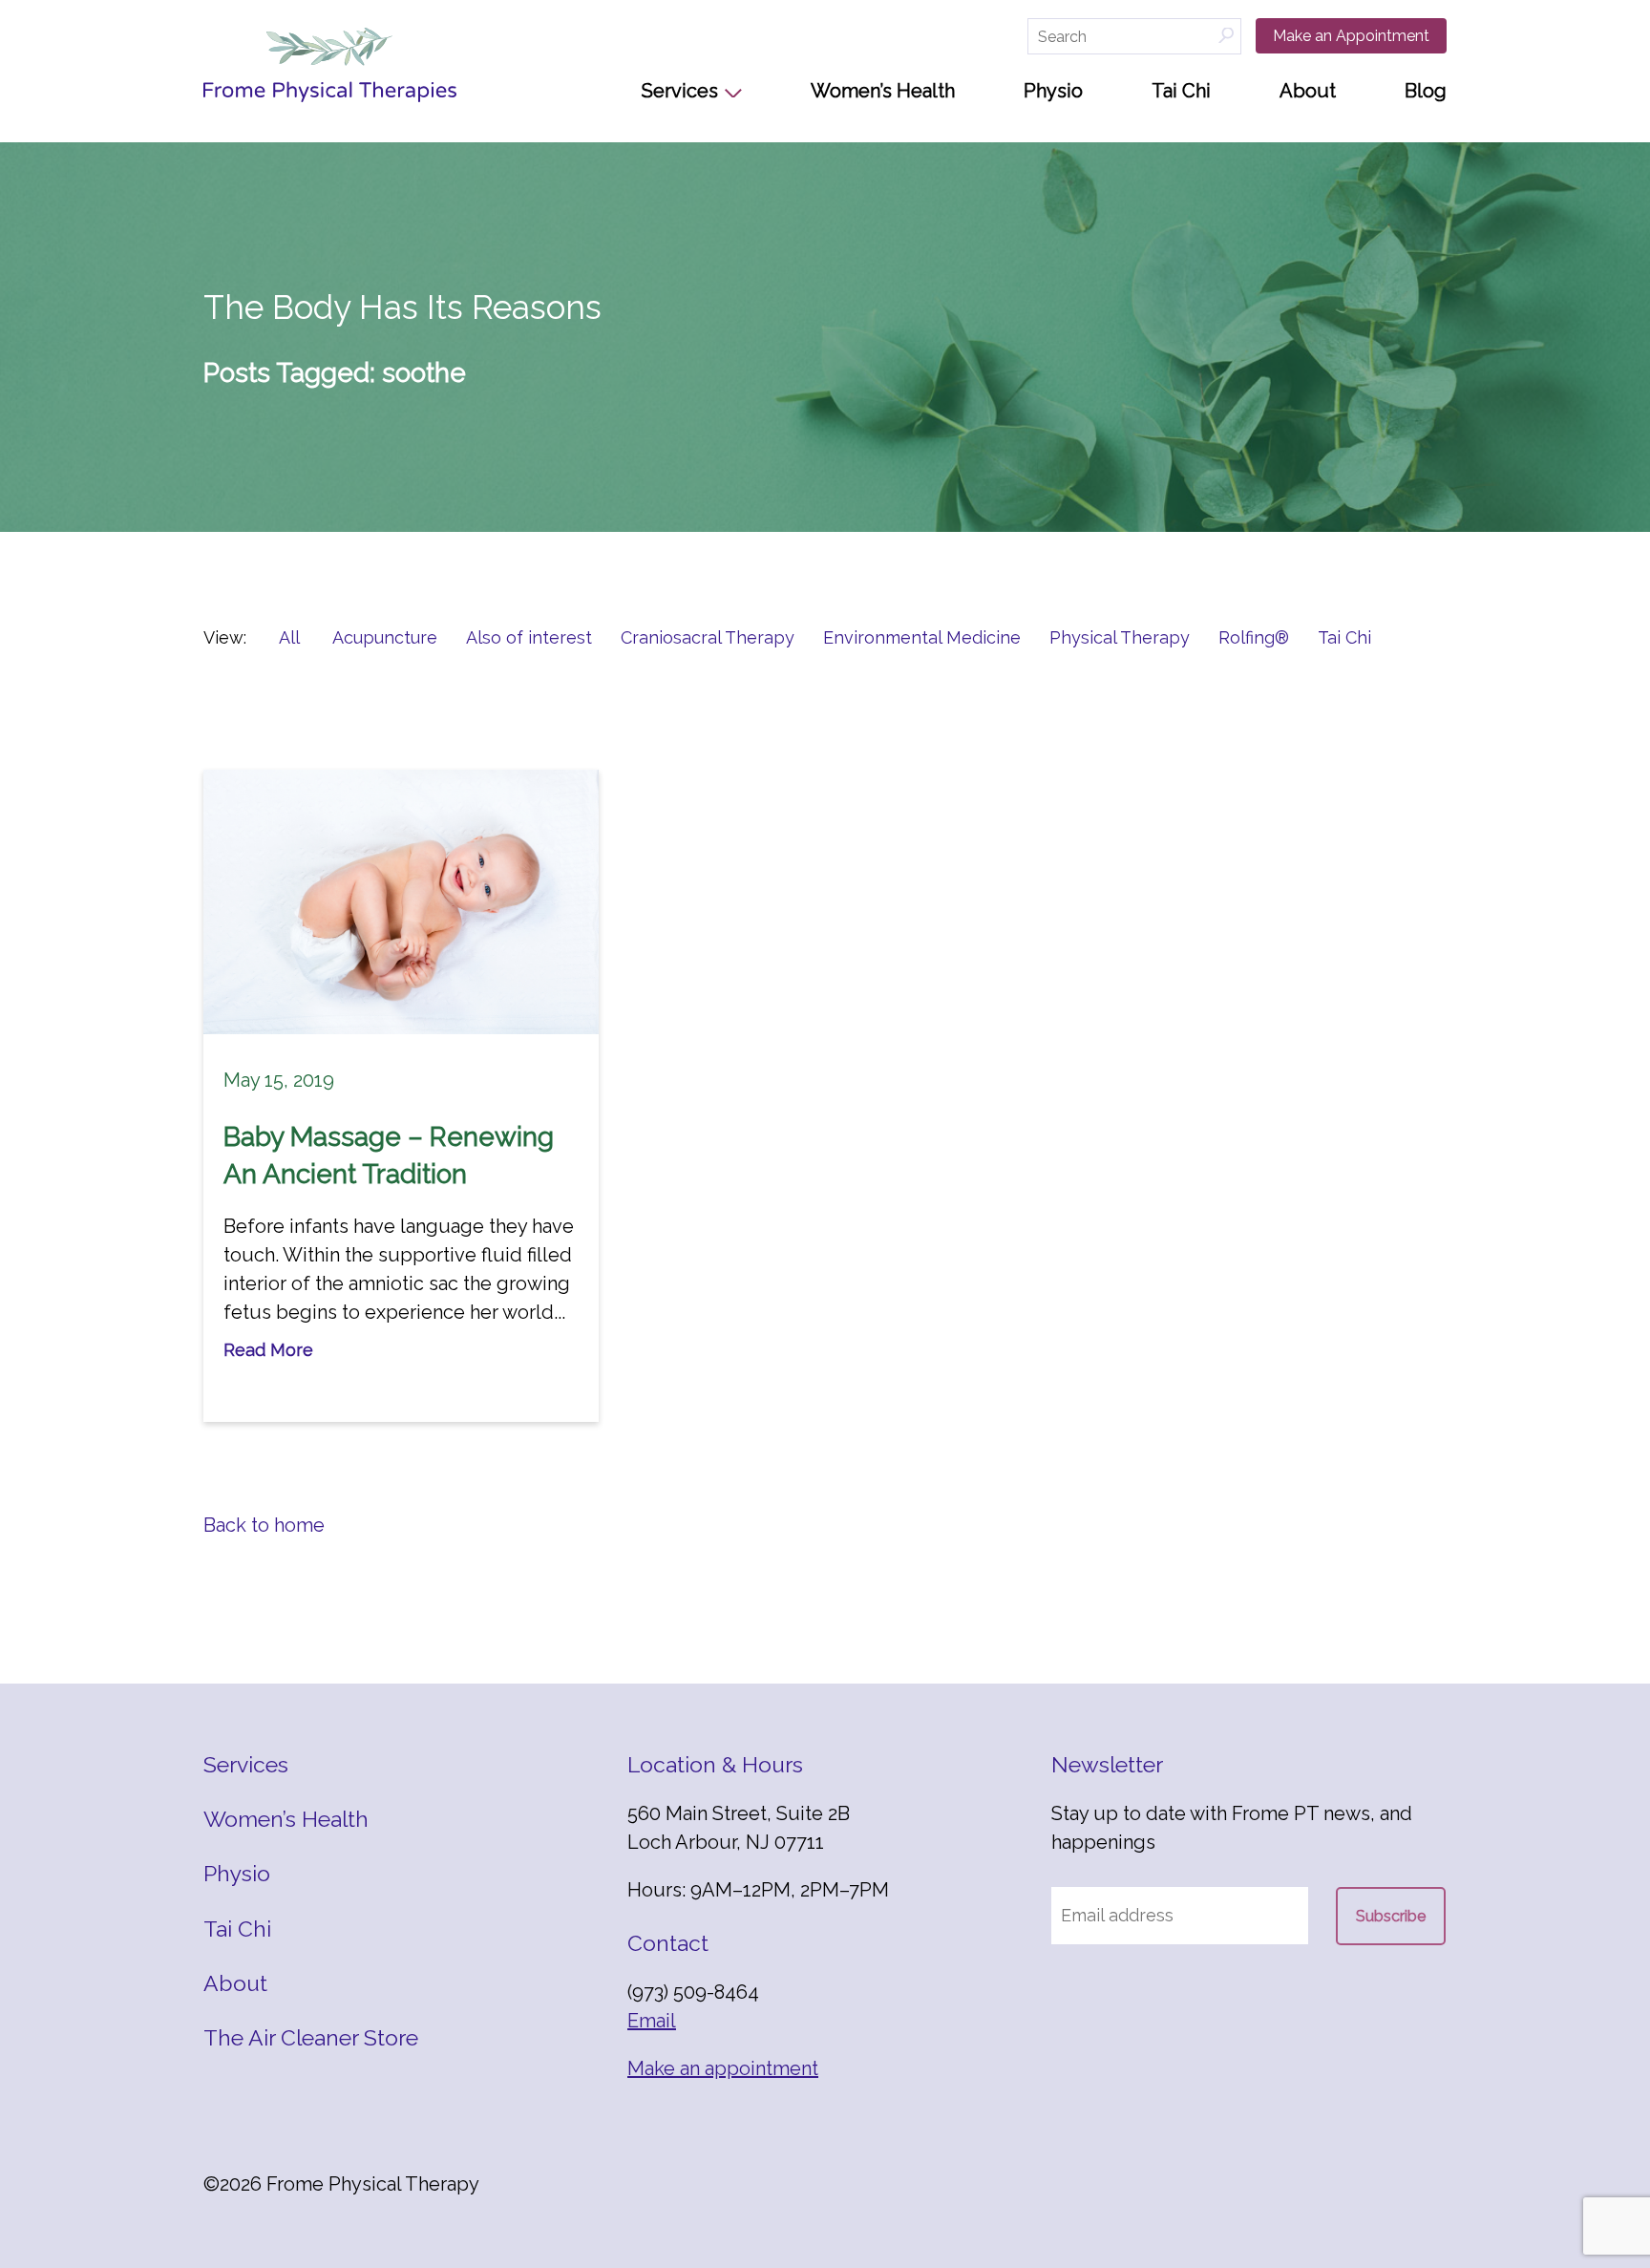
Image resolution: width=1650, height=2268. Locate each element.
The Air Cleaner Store (311, 2037)
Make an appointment (723, 2068)
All (289, 637)
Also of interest (529, 637)
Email (652, 2021)
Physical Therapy (1120, 637)
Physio (1053, 91)
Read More (268, 1350)
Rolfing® (1254, 637)
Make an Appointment (1351, 36)
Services (680, 91)
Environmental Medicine (922, 637)
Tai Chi (1181, 91)
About (1308, 91)
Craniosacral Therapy (708, 637)
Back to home (264, 1525)
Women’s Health (883, 91)
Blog (1426, 91)
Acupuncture (385, 637)
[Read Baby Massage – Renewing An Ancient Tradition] (401, 901)
